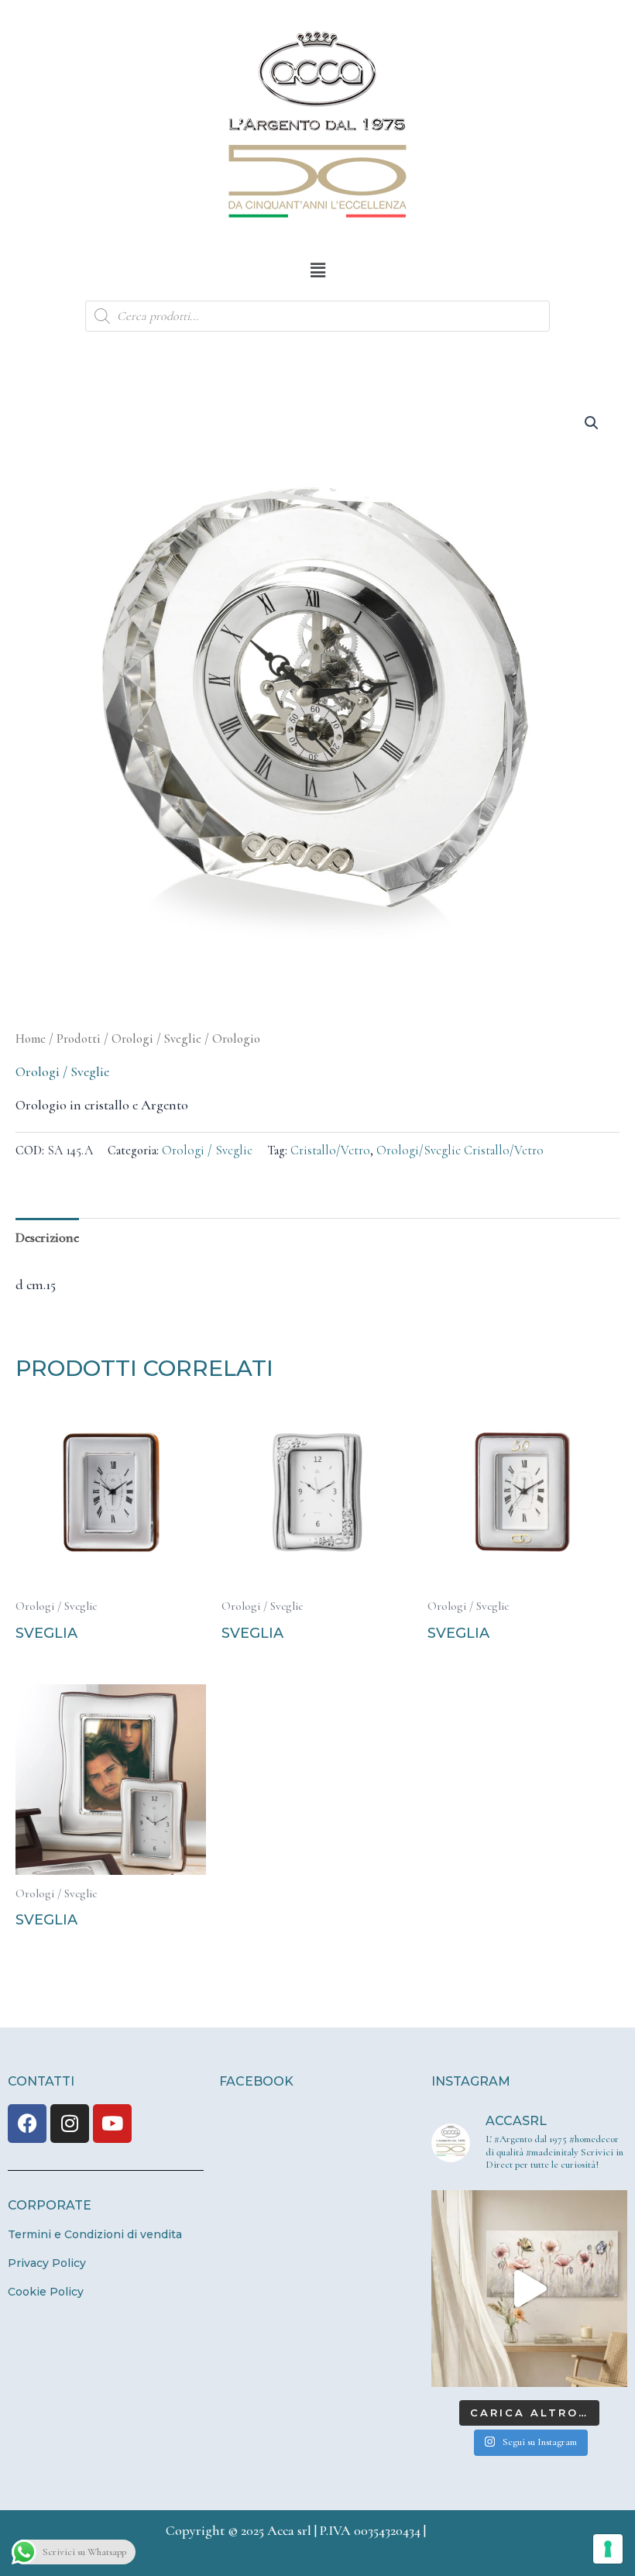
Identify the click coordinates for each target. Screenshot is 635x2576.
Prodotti (79, 1039)
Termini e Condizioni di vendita (95, 2234)
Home (31, 1039)
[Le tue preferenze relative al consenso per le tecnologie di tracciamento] (608, 2549)
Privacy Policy (47, 2263)
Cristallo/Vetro (330, 1150)
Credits (450, 2530)
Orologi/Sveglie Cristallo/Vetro (460, 1150)
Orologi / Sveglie (156, 1039)
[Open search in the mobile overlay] (317, 316)
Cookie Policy (46, 2292)
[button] (317, 270)
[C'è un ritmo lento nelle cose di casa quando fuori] (529, 2288)
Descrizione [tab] (47, 1237)
